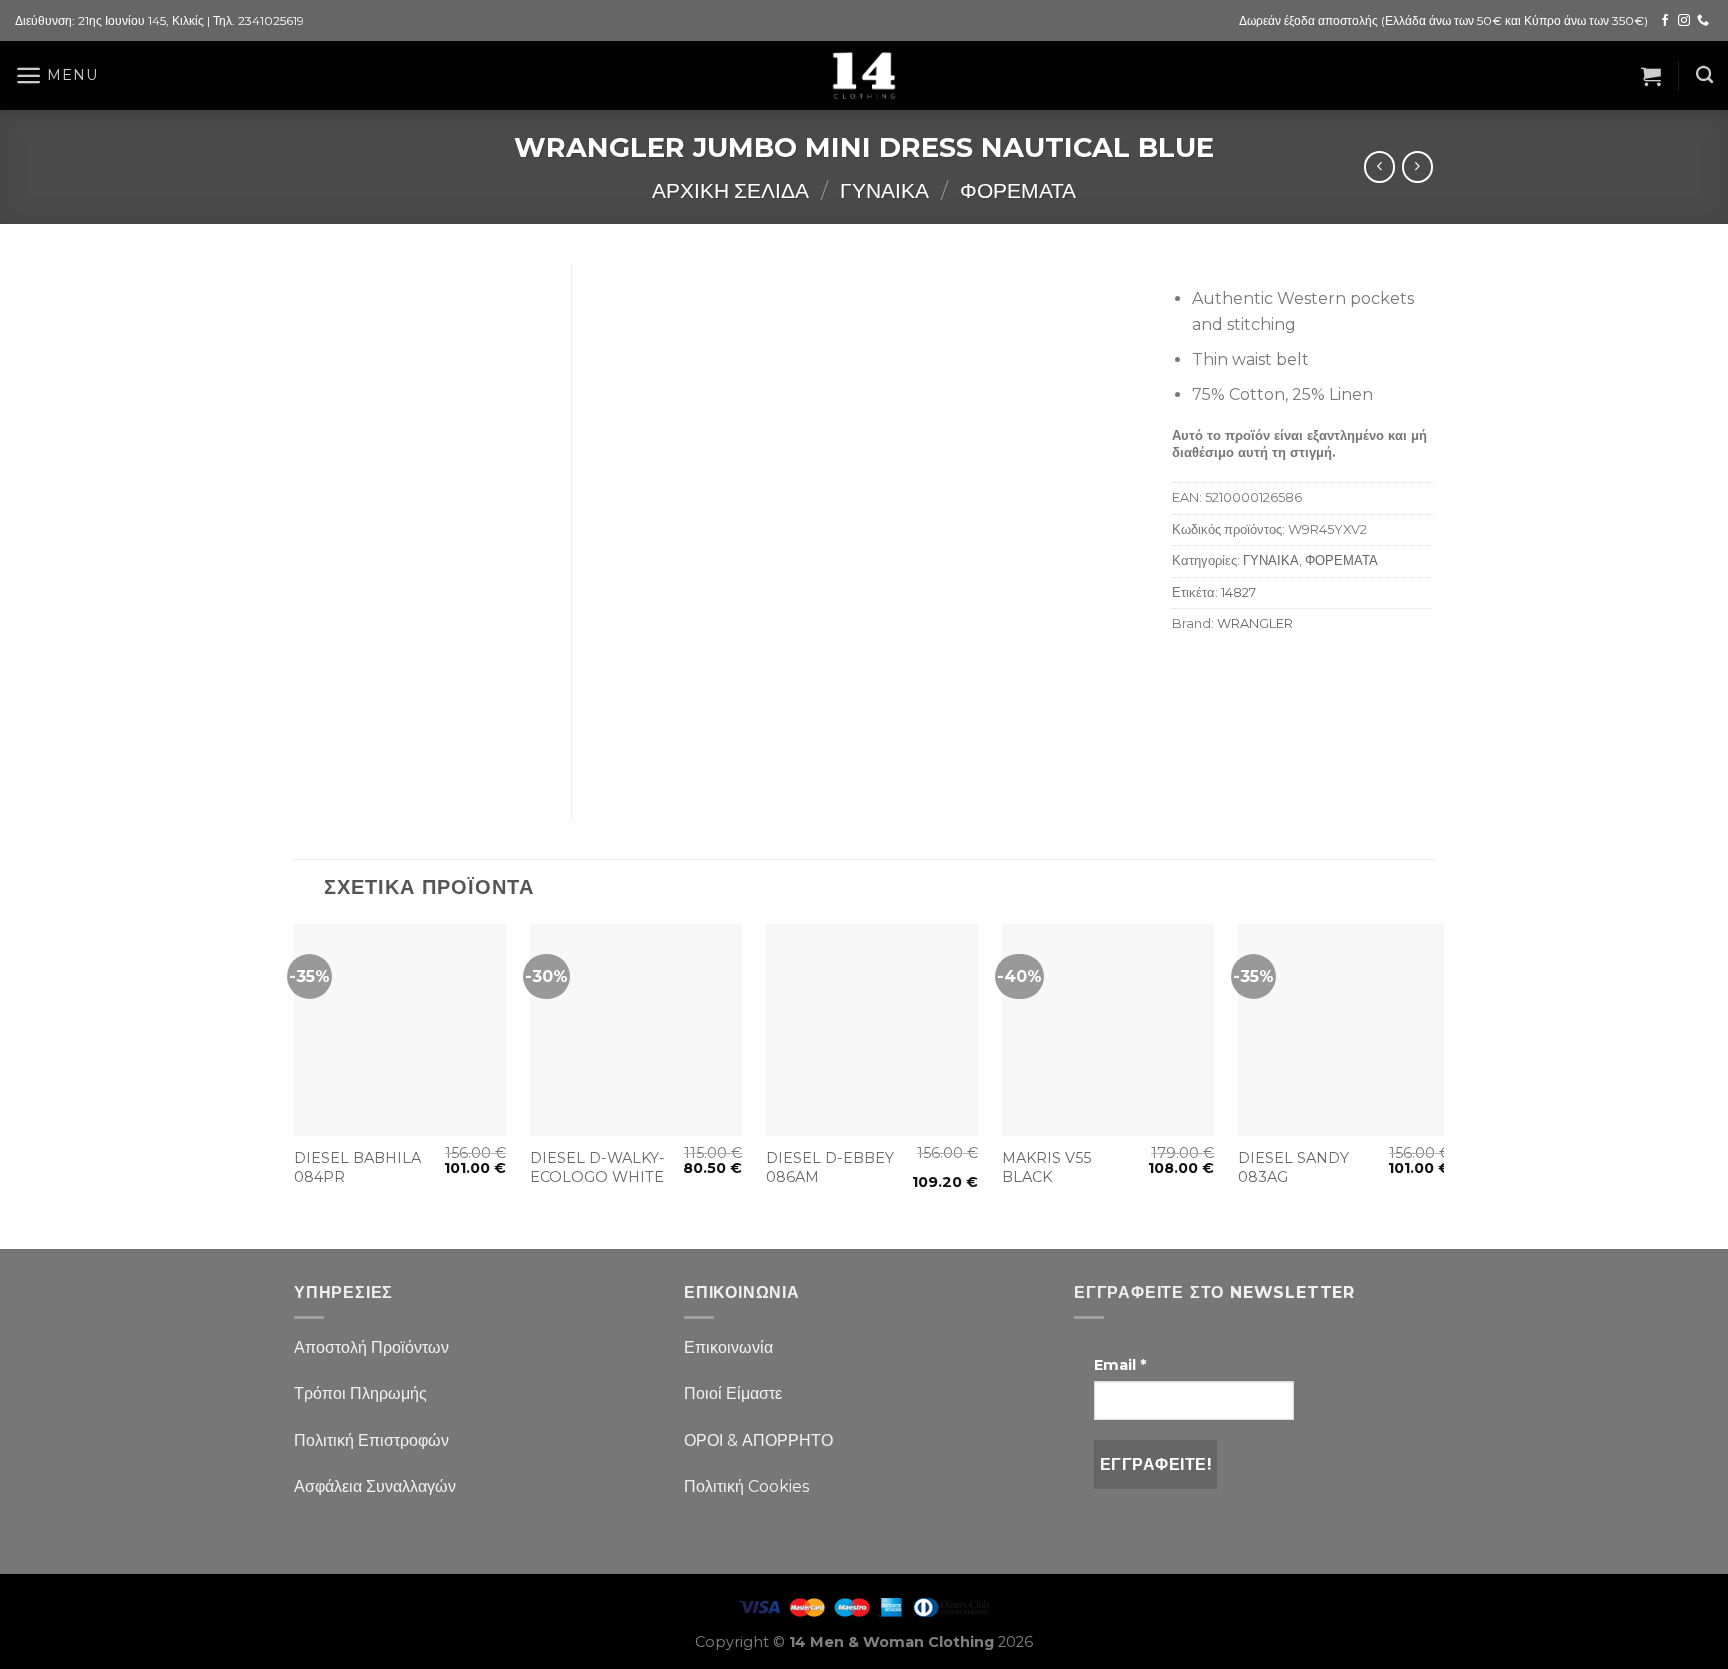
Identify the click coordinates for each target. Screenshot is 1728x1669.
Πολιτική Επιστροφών (371, 1440)
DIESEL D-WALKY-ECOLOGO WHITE (597, 1167)
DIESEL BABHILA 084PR (357, 1167)
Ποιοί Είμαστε (733, 1393)
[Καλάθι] (1651, 76)
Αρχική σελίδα (730, 190)
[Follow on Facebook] (1665, 21)
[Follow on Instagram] (1684, 21)
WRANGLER (1255, 623)
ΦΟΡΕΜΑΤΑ (1018, 190)
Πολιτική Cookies (746, 1486)
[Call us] (1703, 21)
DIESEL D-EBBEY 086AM (830, 1167)
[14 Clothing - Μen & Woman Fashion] (864, 75)
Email (1120, 1365)
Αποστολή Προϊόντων (371, 1347)
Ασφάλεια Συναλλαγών (375, 1486)
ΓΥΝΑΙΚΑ (884, 190)
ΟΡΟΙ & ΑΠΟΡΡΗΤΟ (758, 1440)
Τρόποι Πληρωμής (360, 1393)
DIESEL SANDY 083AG (1293, 1167)
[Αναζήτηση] (1704, 75)
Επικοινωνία (728, 1347)
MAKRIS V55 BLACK (1046, 1167)
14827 (1238, 592)
